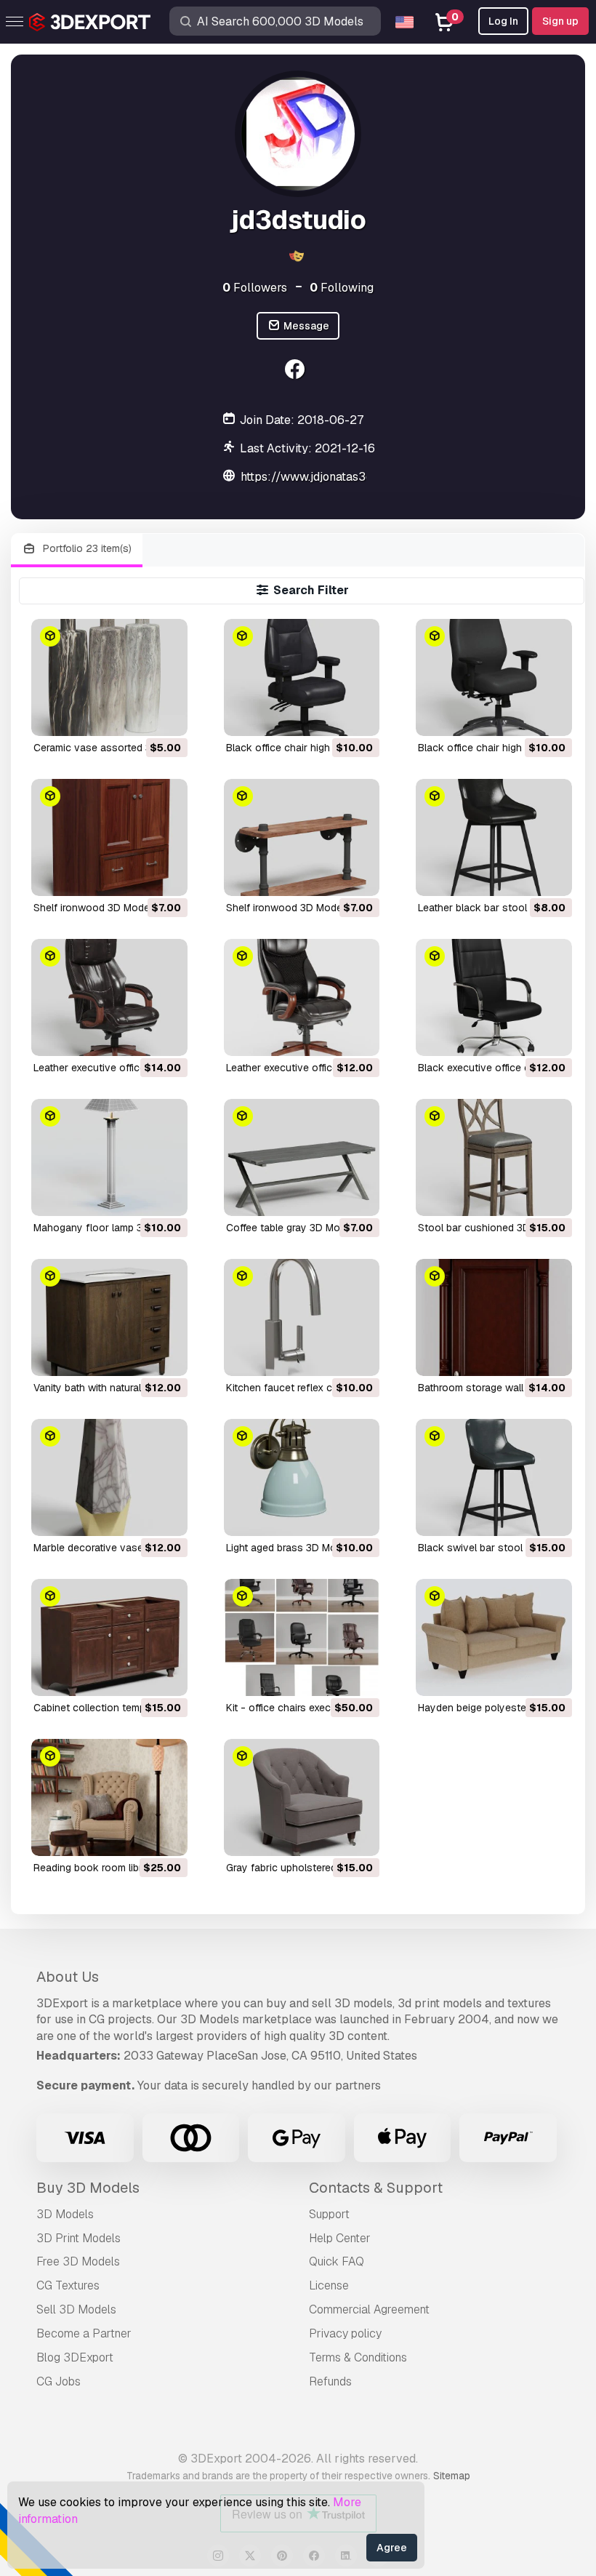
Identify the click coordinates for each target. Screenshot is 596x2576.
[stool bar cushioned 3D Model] (494, 1157)
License (329, 2285)
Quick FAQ (337, 2261)
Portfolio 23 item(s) (86, 548)
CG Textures (68, 2285)
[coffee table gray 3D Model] (302, 1157)
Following (342, 288)
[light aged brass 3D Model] (302, 1477)
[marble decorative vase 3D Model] (109, 1477)
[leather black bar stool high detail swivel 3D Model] (494, 837)
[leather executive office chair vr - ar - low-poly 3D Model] (109, 997)
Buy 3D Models (88, 2188)
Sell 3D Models (76, 2309)
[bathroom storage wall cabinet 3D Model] (494, 1317)
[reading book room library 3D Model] (109, 1797)
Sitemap (452, 2476)
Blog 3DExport (75, 2357)
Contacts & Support (376, 2188)
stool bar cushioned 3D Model (490, 1228)
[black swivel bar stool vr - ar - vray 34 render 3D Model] (494, 1477)
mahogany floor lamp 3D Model (107, 1228)
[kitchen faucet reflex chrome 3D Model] (302, 1317)
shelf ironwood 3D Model (93, 908)
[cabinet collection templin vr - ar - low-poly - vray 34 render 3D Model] (109, 1637)
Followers (255, 288)
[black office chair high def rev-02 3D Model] (302, 677)
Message (305, 326)
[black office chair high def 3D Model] (494, 677)
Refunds (330, 2381)
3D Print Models (78, 2238)
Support (329, 2214)
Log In (503, 21)
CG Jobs (59, 2381)
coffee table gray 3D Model (290, 1228)
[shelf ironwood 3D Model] (109, 837)
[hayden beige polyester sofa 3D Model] (494, 1637)
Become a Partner (84, 2333)
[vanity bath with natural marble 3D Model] (109, 1317)
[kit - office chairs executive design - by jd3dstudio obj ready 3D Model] (302, 1637)
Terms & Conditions (358, 2357)
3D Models (65, 2214)
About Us (68, 1977)
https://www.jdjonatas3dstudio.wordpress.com (365, 477)
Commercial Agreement (369, 2309)
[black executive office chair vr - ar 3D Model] (494, 997)
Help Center (340, 2238)
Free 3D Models (78, 2261)
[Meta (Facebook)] (296, 371)
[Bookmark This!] (166, 716)
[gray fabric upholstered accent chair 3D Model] (302, 1797)
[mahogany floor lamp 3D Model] (109, 1157)
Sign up (560, 21)
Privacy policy (345, 2333)
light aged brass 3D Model (288, 1548)
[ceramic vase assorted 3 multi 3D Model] (109, 677)
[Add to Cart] (137, 716)
